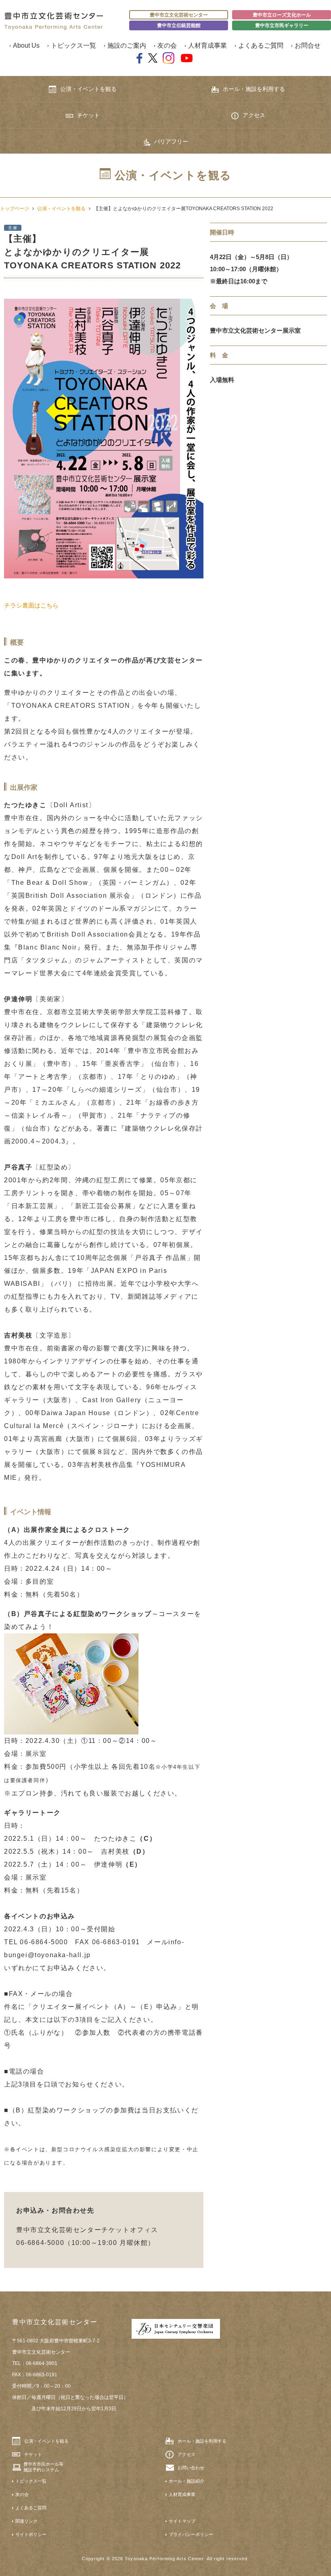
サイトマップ (182, 2521)
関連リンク (26, 2521)
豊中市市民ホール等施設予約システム (43, 2467)
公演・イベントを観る (88, 89)
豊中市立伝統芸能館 (179, 25)
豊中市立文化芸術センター (179, 15)
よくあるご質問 (261, 45)
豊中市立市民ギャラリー (282, 25)
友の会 (167, 45)
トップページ (15, 209)
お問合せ (308, 45)
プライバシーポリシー (191, 2534)
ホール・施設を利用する (254, 89)
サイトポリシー (31, 2534)
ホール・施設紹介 (186, 2481)
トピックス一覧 (73, 45)
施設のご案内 (127, 45)
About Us (26, 45)
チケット (88, 115)
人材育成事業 (207, 45)
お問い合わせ (191, 2468)
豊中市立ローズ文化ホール (282, 15)
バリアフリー (171, 141)
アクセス (254, 115)
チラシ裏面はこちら (31, 605)
